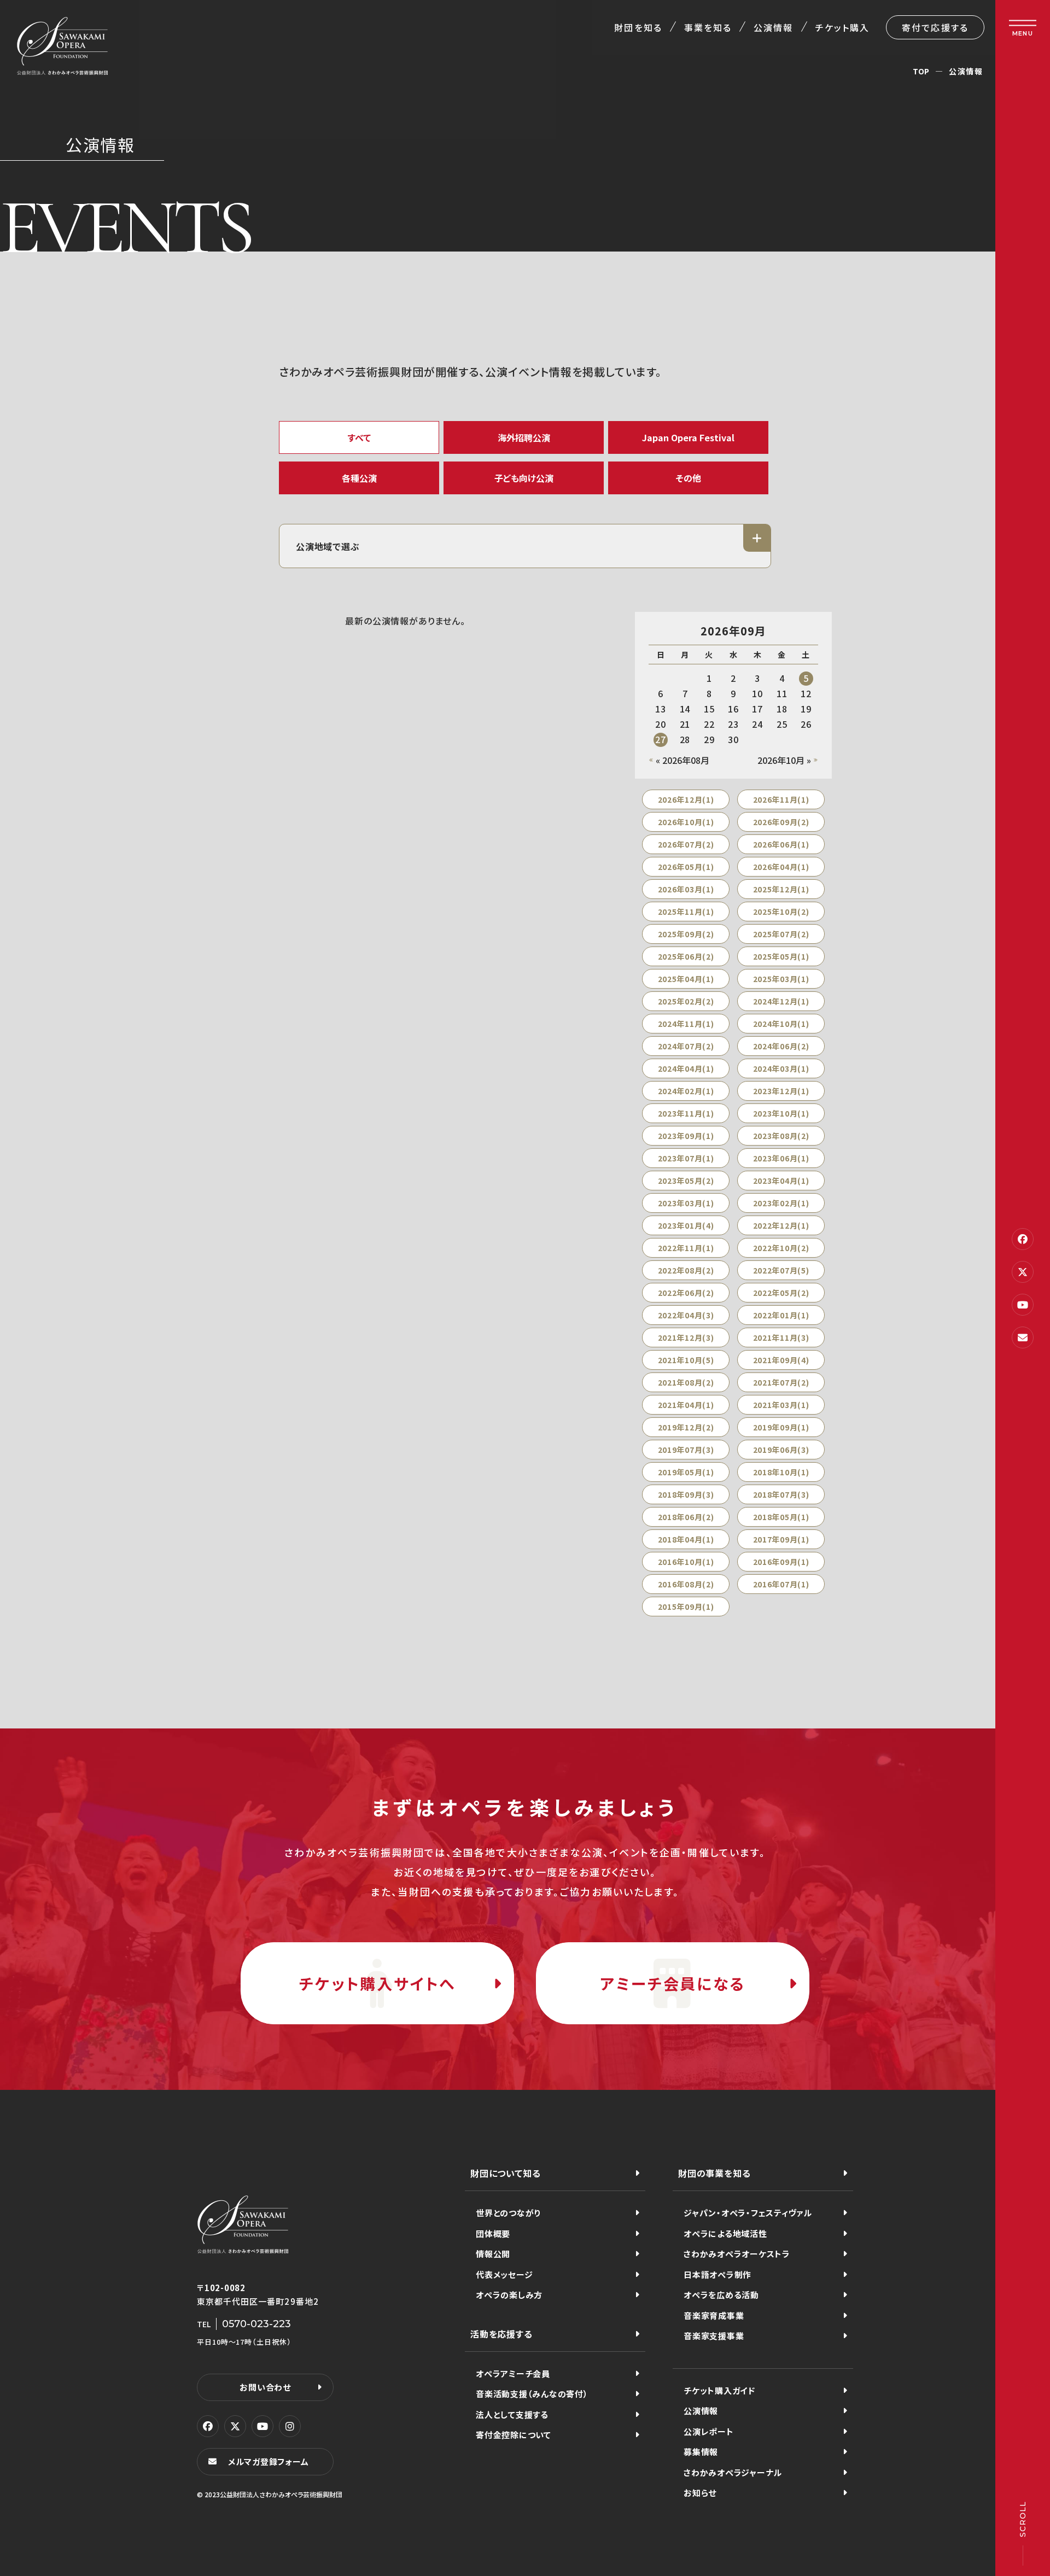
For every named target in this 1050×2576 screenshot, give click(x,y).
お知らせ (700, 2493)
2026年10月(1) (686, 822)
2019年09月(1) (781, 1427)
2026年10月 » (784, 760)
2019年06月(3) (781, 1450)
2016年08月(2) (686, 1584)
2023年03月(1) (686, 1203)
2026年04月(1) (781, 867)
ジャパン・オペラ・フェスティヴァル (748, 2213)
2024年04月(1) (686, 1068)
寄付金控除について (514, 2435)
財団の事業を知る (714, 2173)
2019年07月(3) (686, 1450)
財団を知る (638, 27)
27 (661, 739)
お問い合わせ (265, 2387)
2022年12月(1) (781, 1225)
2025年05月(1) (781, 956)
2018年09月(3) (686, 1494)
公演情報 (773, 27)
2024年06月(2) (781, 1046)
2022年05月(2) (781, 1293)
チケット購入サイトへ (377, 1983)
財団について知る (505, 2173)
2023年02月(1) (781, 1203)
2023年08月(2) (781, 1136)
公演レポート (709, 2431)
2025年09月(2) (686, 934)
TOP (921, 71)
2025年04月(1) (686, 979)
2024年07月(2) (686, 1046)
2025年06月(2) (686, 956)
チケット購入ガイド (719, 2390)
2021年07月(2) (781, 1382)
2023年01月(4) (686, 1225)
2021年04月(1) (686, 1405)
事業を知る (708, 27)
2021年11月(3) (781, 1337)
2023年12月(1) (781, 1091)
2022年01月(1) (781, 1315)
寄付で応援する (935, 27)
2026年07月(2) (686, 844)
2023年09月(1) (686, 1136)
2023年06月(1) (781, 1158)
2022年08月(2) (686, 1270)
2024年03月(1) (781, 1068)
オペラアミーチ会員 (513, 2373)
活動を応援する (501, 2334)
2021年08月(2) (686, 1382)
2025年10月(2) (781, 912)
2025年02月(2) (686, 1001)
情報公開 (493, 2254)
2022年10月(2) (781, 1248)
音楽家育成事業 (714, 2315)
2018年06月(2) (686, 1517)
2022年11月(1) (686, 1248)
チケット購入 (842, 27)
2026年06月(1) (781, 844)
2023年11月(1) (686, 1113)
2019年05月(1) (686, 1472)
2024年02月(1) (686, 1091)
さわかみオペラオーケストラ (737, 2254)
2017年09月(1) (781, 1539)
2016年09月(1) (781, 1562)
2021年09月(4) (781, 1360)
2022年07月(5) (781, 1270)
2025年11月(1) (686, 912)
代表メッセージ (504, 2274)
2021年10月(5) (686, 1360)
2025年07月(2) (781, 934)
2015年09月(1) (686, 1607)
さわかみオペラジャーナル (733, 2472)
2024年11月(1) (686, 1024)
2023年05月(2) (686, 1181)
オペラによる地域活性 (725, 2233)
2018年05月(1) (781, 1517)
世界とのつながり (508, 2213)
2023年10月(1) (781, 1113)
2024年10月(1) (781, 1024)
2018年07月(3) (781, 1494)
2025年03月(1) (781, 979)
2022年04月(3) (686, 1315)
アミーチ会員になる (672, 1983)
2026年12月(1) (686, 799)
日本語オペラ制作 (717, 2274)
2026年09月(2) (781, 822)
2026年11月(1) (781, 799)
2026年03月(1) (686, 889)
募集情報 (701, 2452)
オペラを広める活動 (721, 2295)
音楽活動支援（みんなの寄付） (532, 2394)
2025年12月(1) (781, 889)
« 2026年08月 (682, 760)
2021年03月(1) (781, 1405)
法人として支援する (512, 2414)
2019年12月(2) (686, 1427)
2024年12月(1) (781, 1001)
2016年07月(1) (781, 1584)
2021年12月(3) (686, 1337)
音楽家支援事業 (714, 2336)
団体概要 (493, 2233)
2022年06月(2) (686, 1293)
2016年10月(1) (686, 1562)
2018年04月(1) (686, 1539)
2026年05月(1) (686, 867)
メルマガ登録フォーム (269, 2461)
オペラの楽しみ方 (509, 2295)
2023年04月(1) (781, 1181)
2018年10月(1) (781, 1472)
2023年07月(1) (686, 1158)
